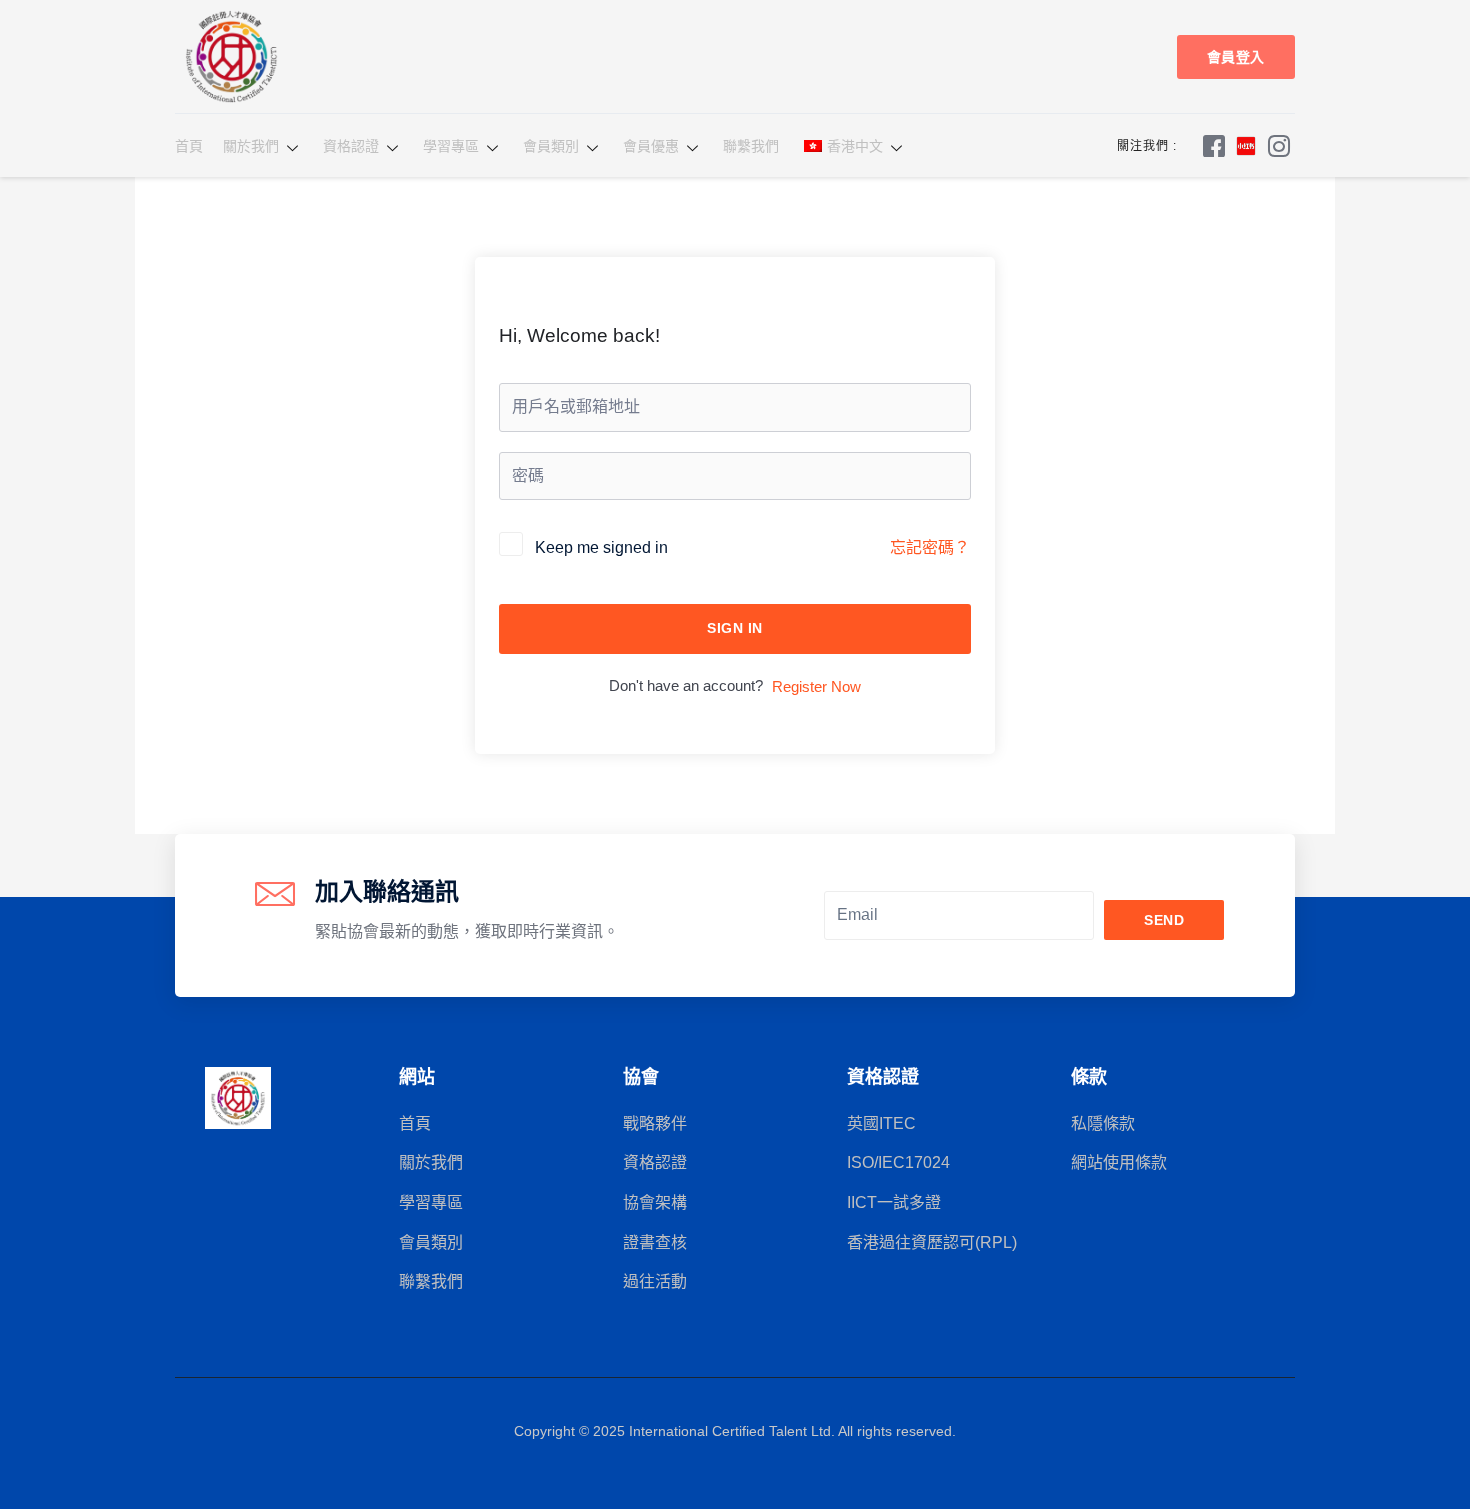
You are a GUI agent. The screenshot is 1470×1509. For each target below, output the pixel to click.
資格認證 (351, 146)
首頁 (189, 146)
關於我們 (251, 146)
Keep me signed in (601, 547)
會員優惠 (651, 146)
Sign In (735, 628)
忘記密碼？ (930, 547)
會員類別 (551, 146)
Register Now (816, 686)
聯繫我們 (751, 146)
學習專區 (451, 146)
